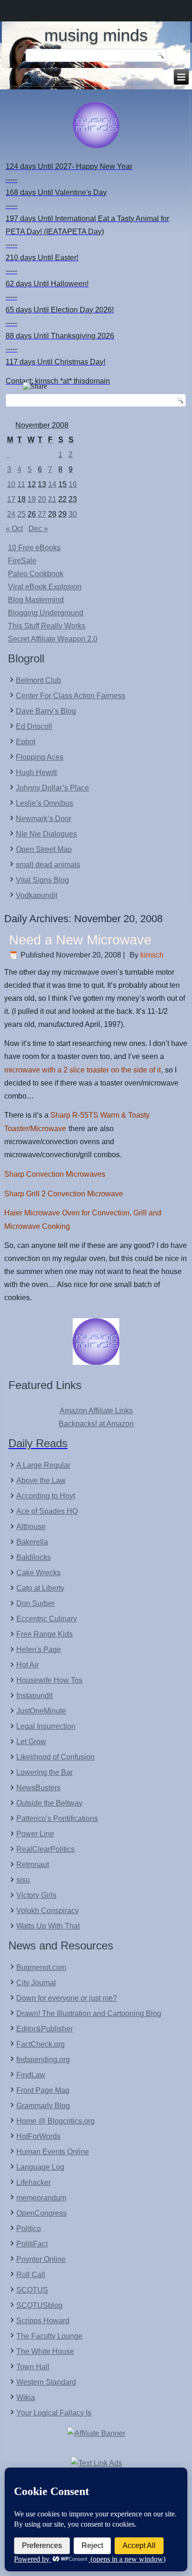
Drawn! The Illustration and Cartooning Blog (89, 2013)
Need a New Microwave (80, 940)
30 (73, 514)
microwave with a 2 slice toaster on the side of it (82, 1070)
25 (21, 514)
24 (11, 514)
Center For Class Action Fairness (71, 696)
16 (73, 484)
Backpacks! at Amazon (96, 1424)
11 (21, 484)
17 (11, 499)
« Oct (14, 529)
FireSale (22, 561)
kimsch (152, 955)
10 (11, 484)
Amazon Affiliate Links (96, 1411)
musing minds (96, 35)
